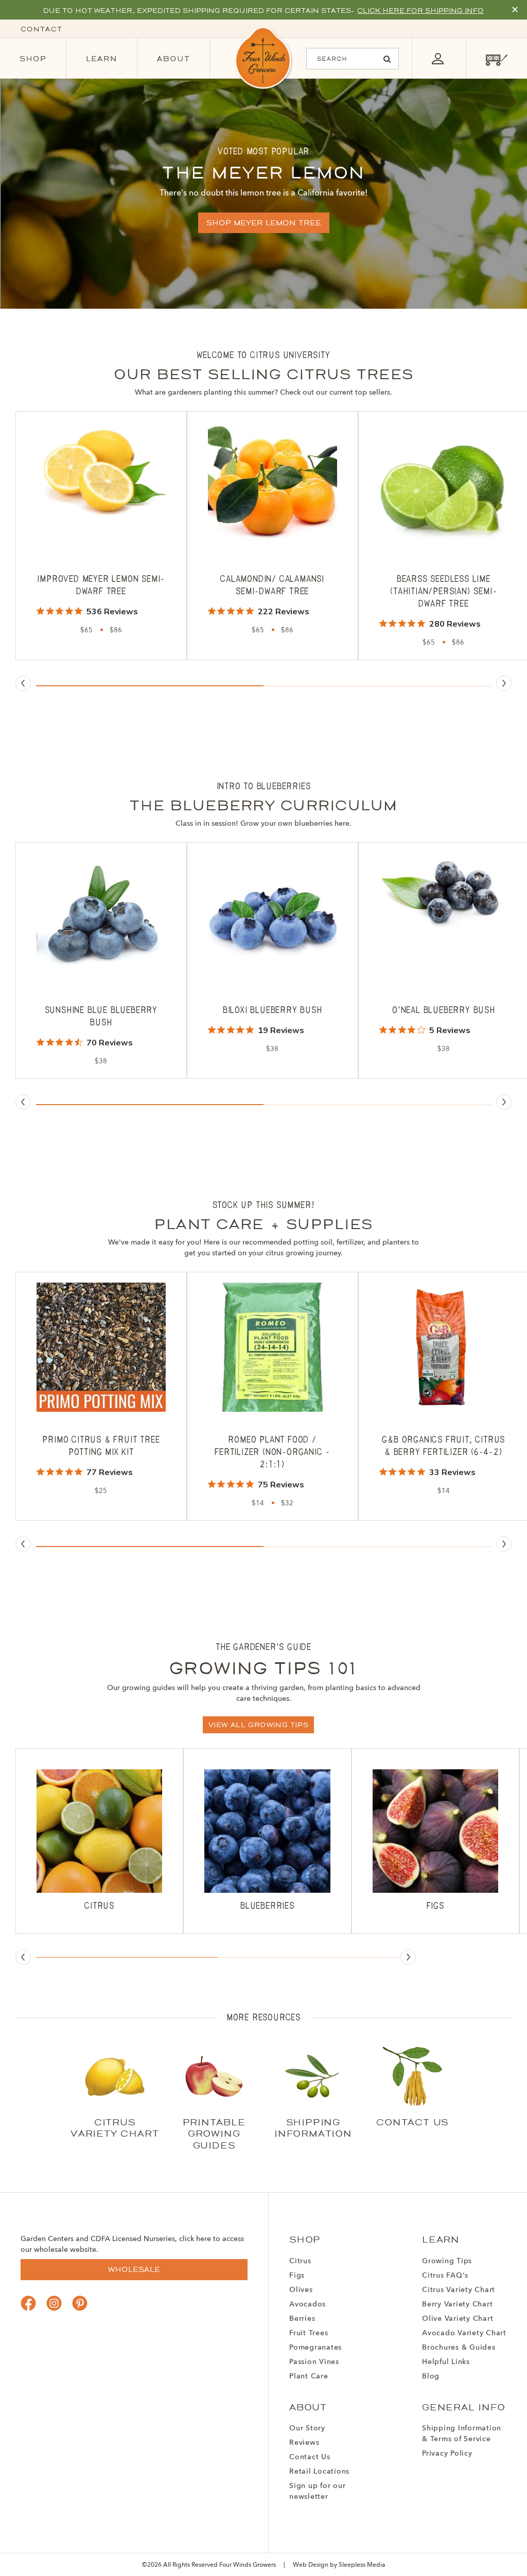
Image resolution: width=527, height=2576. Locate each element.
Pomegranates (315, 2348)
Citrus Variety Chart (459, 2290)
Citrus (300, 2261)
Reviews (304, 2443)
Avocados (308, 2304)
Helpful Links (446, 2362)
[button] (150, 686)
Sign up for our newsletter (317, 2491)
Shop (33, 59)
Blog (431, 2376)
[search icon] (387, 59)
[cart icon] (496, 58)
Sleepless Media (362, 2565)
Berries (302, 2319)
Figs (297, 2276)
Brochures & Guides (459, 2348)
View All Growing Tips (259, 1725)
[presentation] (23, 683)
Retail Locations (319, 2472)
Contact (41, 29)
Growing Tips (447, 2261)
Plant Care (309, 2376)
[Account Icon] (437, 58)
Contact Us (310, 2457)
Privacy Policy (447, 2454)
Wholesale (134, 2269)
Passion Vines (314, 2362)
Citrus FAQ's (445, 2276)
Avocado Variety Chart (464, 2333)
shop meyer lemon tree (264, 223)
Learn (102, 59)
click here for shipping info (420, 11)
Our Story (307, 2428)
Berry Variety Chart (457, 2304)
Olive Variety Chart (458, 2319)
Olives (301, 2290)
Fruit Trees (309, 2333)
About (173, 59)
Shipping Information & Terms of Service (462, 2434)
